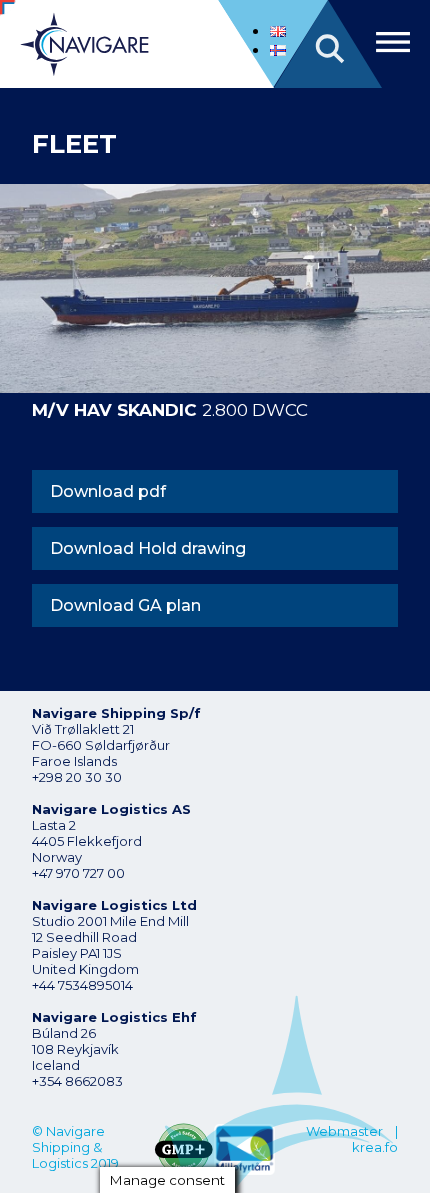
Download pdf (108, 491)
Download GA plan (125, 605)
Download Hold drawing (148, 548)
